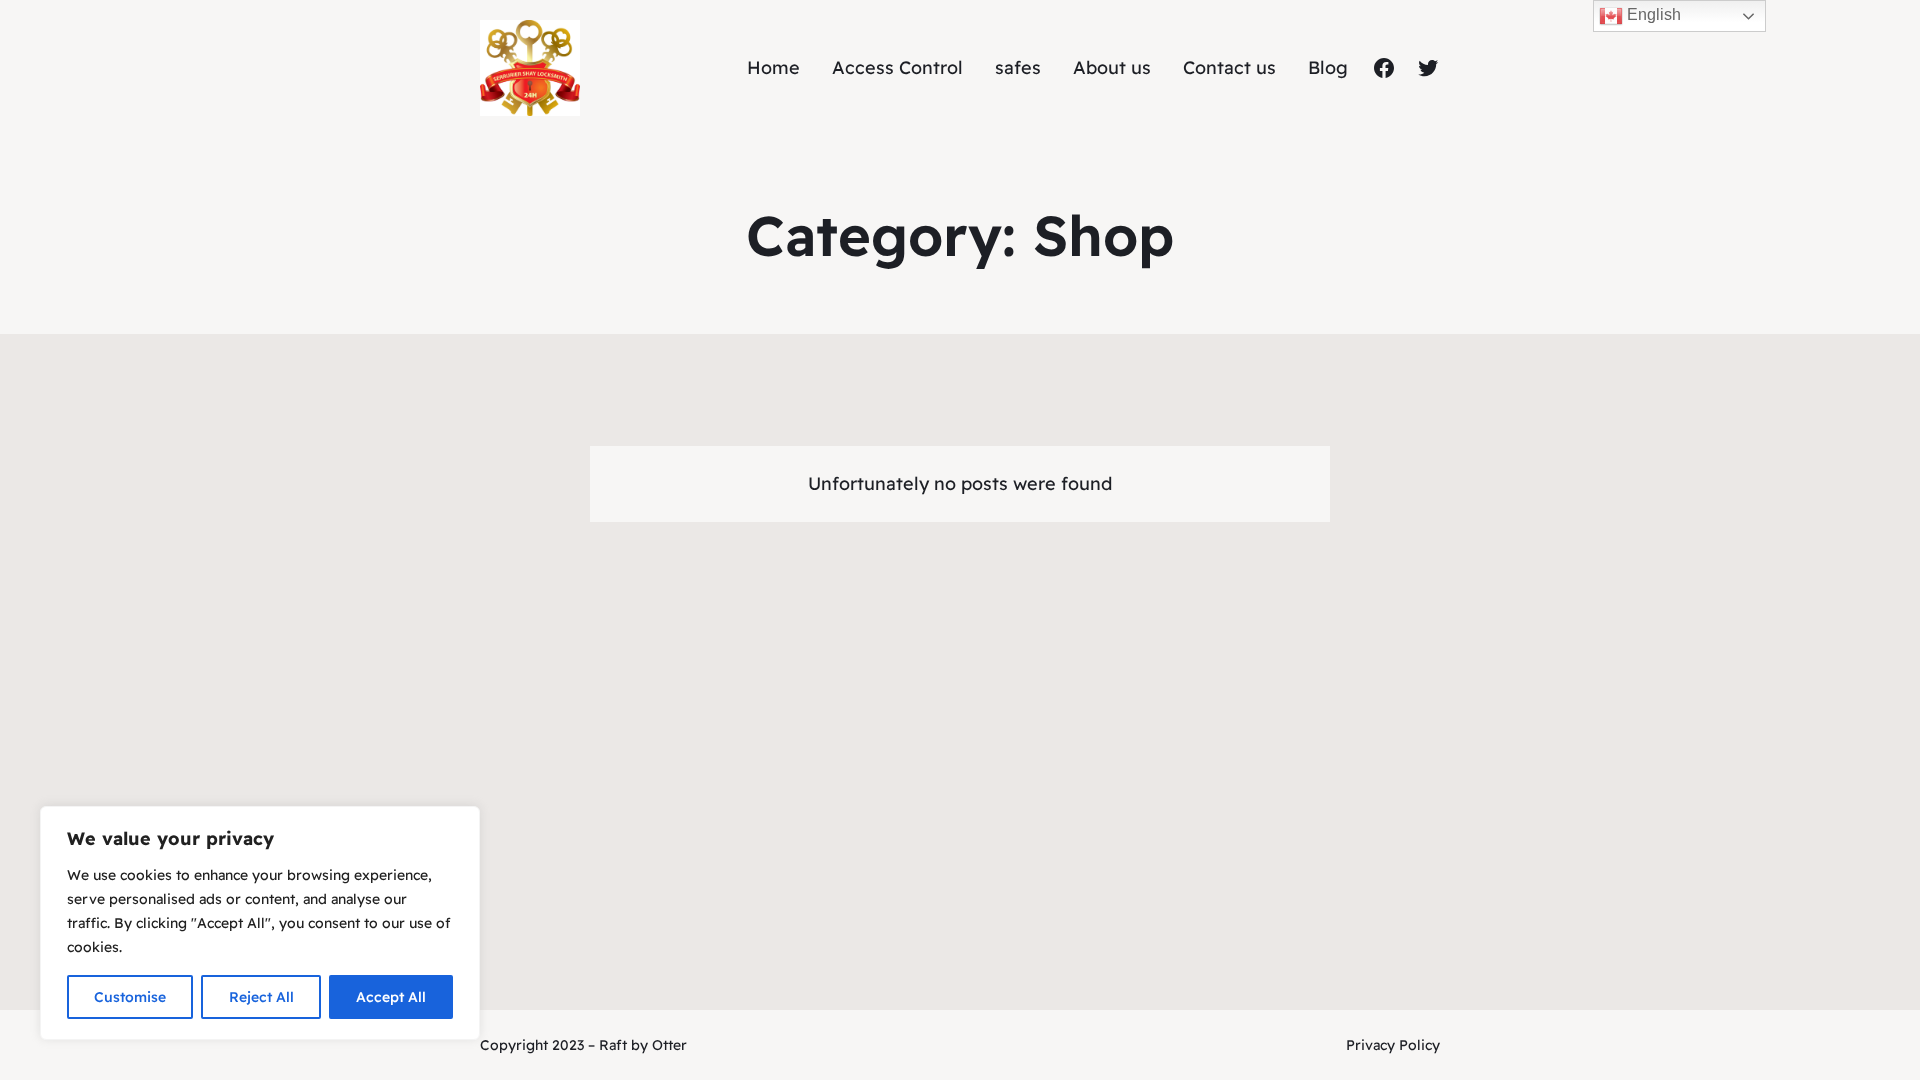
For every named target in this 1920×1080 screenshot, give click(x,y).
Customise (130, 997)
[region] (260, 923)
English (1652, 14)
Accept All (391, 997)
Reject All (261, 997)
